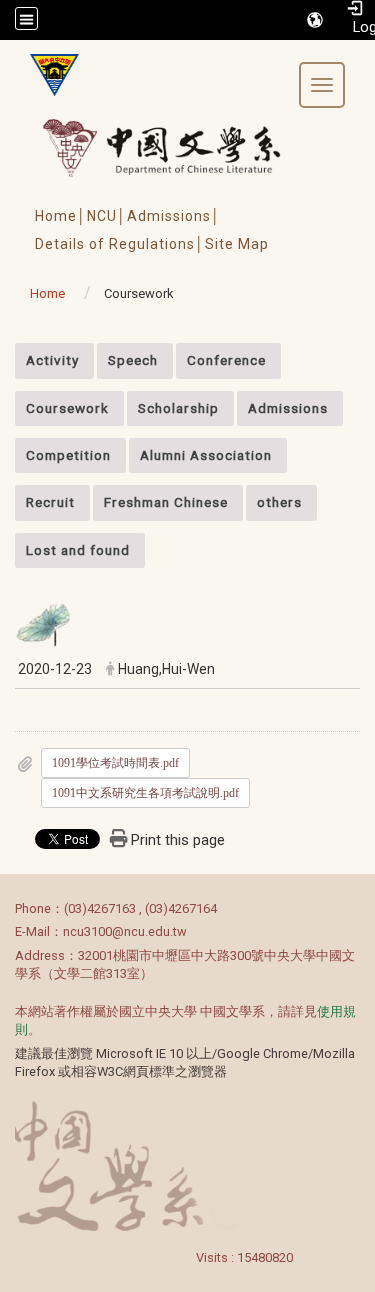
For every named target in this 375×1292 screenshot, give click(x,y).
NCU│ (107, 216)
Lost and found (78, 550)
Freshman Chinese (166, 502)
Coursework (67, 408)
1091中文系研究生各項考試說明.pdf (145, 793)
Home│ (61, 216)
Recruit (50, 502)
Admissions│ (174, 216)
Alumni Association (206, 455)
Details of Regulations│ (120, 244)
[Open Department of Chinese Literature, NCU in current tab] (47, 75)
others (279, 502)
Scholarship (178, 408)
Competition (68, 455)
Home (47, 293)
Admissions (288, 408)
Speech (133, 360)
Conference (226, 360)
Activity (52, 360)
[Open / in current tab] (180, 147)
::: (4, 353)
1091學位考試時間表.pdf (115, 763)
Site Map (237, 244)
